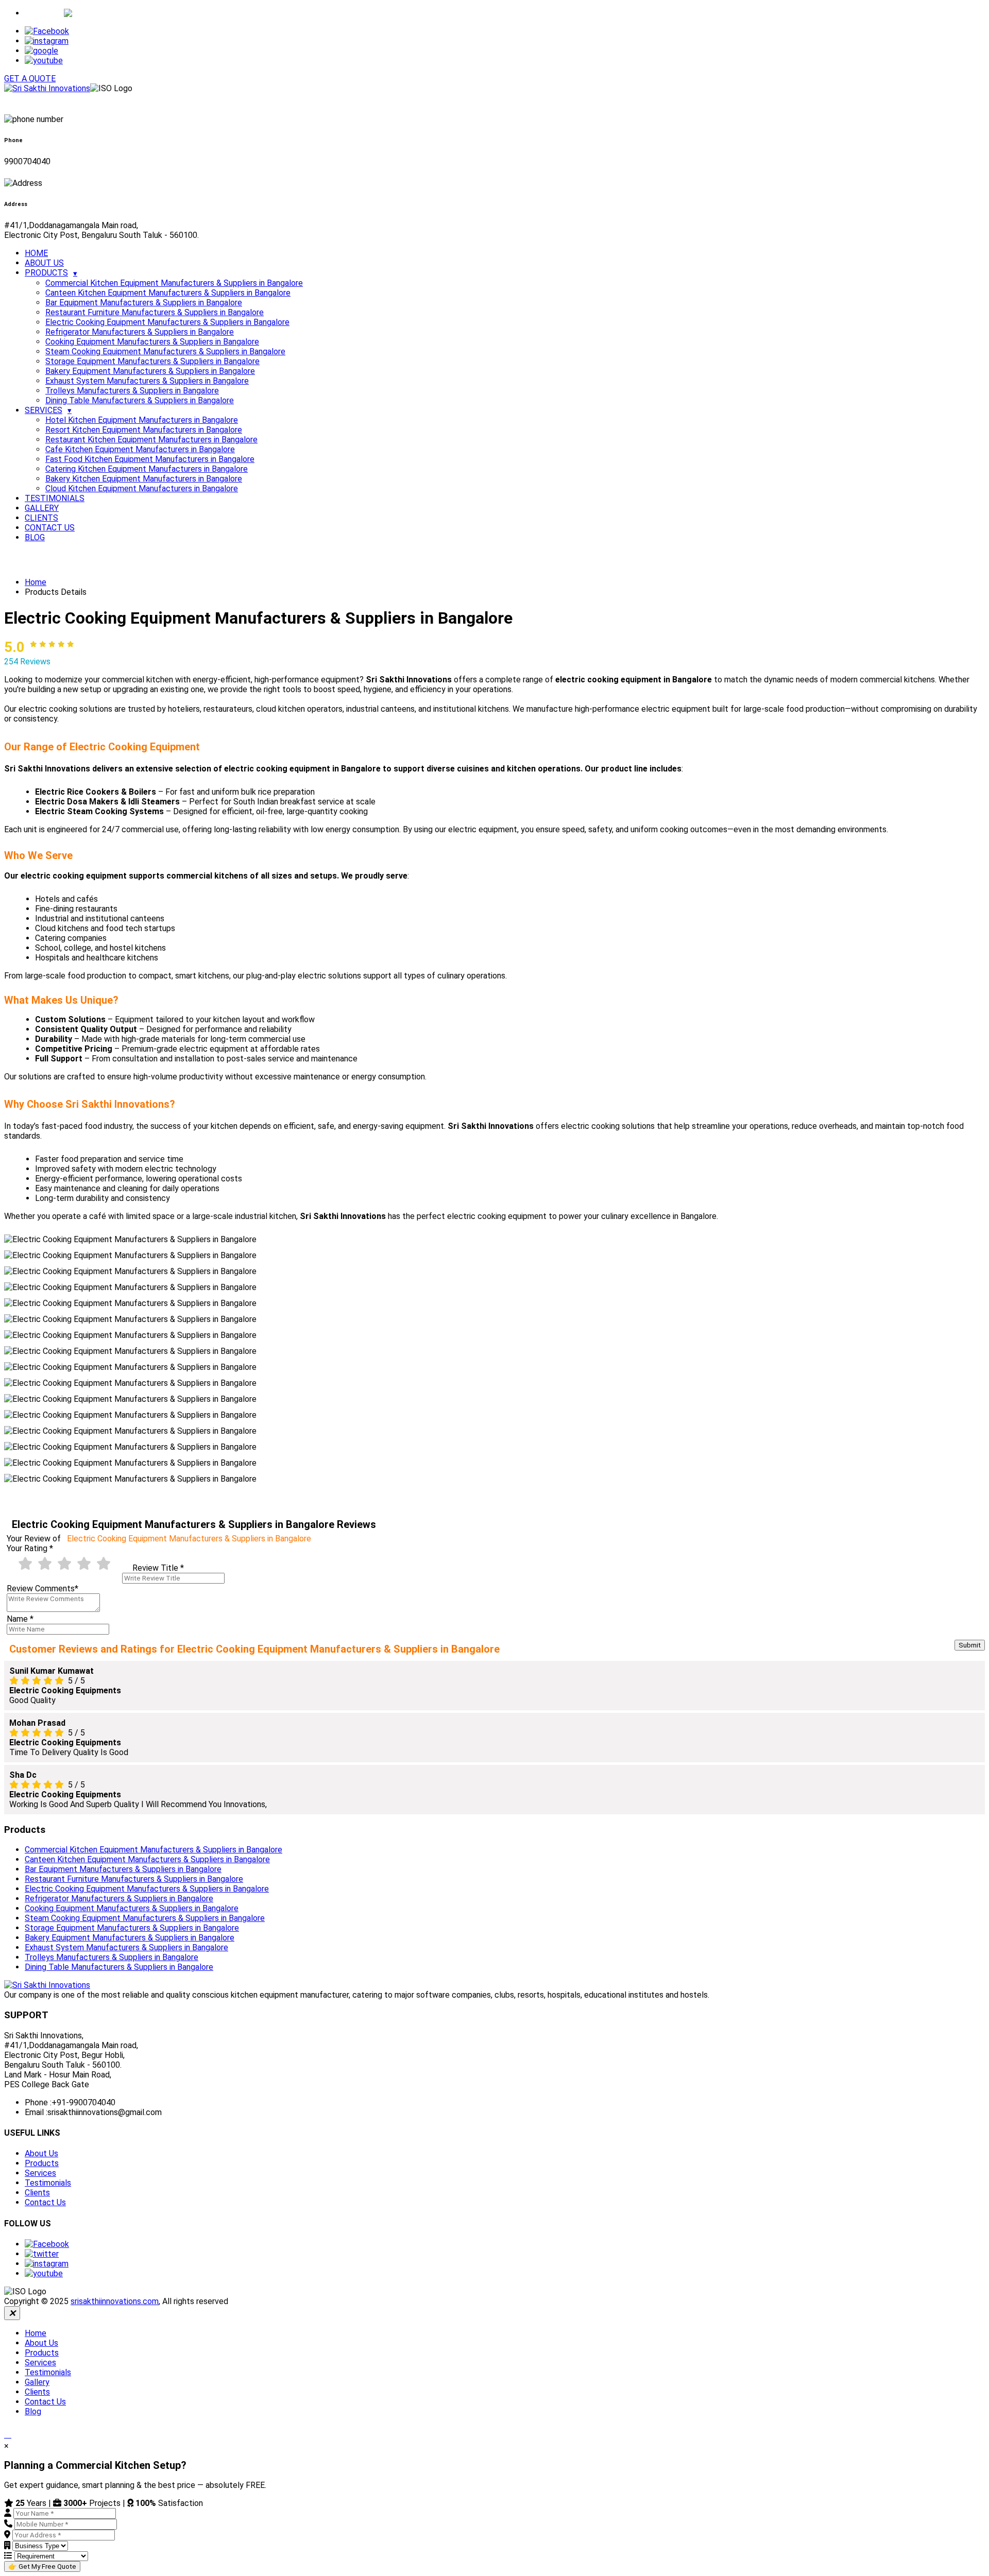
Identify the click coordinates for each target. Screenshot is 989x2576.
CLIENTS (41, 518)
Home (36, 582)
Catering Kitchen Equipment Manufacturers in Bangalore (147, 469)
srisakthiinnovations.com (115, 2301)
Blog (33, 2411)
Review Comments (42, 1588)
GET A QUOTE (30, 79)
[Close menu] (12, 2313)
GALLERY (42, 508)
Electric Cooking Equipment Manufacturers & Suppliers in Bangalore (167, 322)
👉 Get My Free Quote (42, 2566)
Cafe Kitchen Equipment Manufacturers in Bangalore (140, 449)
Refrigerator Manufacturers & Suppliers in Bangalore (140, 332)
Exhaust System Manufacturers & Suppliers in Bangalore (147, 381)
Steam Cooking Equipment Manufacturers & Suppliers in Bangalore (165, 351)
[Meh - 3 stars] (64, 1564)
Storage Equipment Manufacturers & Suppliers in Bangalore (152, 361)
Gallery (37, 2382)
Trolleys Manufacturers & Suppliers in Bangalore (132, 391)
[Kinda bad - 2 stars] (45, 1564)
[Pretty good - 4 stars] (84, 1564)
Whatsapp (44, 13)
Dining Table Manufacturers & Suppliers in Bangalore (140, 400)
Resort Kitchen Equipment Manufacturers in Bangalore (144, 430)
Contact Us (45, 2202)
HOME (36, 253)
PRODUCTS (46, 273)
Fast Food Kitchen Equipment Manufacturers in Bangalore (150, 459)
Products (42, 2163)
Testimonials (48, 2183)
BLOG (35, 537)
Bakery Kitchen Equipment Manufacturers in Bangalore (144, 479)
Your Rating (30, 1548)
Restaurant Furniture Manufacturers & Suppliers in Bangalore (155, 312)
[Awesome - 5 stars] (104, 1564)
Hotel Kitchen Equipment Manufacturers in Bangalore (142, 420)
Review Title (158, 1568)
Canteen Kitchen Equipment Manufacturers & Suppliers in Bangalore (168, 293)
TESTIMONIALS (55, 498)
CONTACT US (50, 528)
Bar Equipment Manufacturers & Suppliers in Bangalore (144, 303)
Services (40, 2173)
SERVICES (44, 410)
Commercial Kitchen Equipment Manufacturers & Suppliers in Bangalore (174, 283)
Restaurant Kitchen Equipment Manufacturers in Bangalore (151, 440)
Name (20, 1619)
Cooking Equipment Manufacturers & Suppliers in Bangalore (152, 342)
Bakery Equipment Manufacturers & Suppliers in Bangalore (150, 371)
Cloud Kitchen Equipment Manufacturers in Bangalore (142, 488)
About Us (41, 2153)
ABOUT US (44, 263)
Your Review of (159, 1539)
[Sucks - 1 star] (25, 1564)
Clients (37, 2193)
